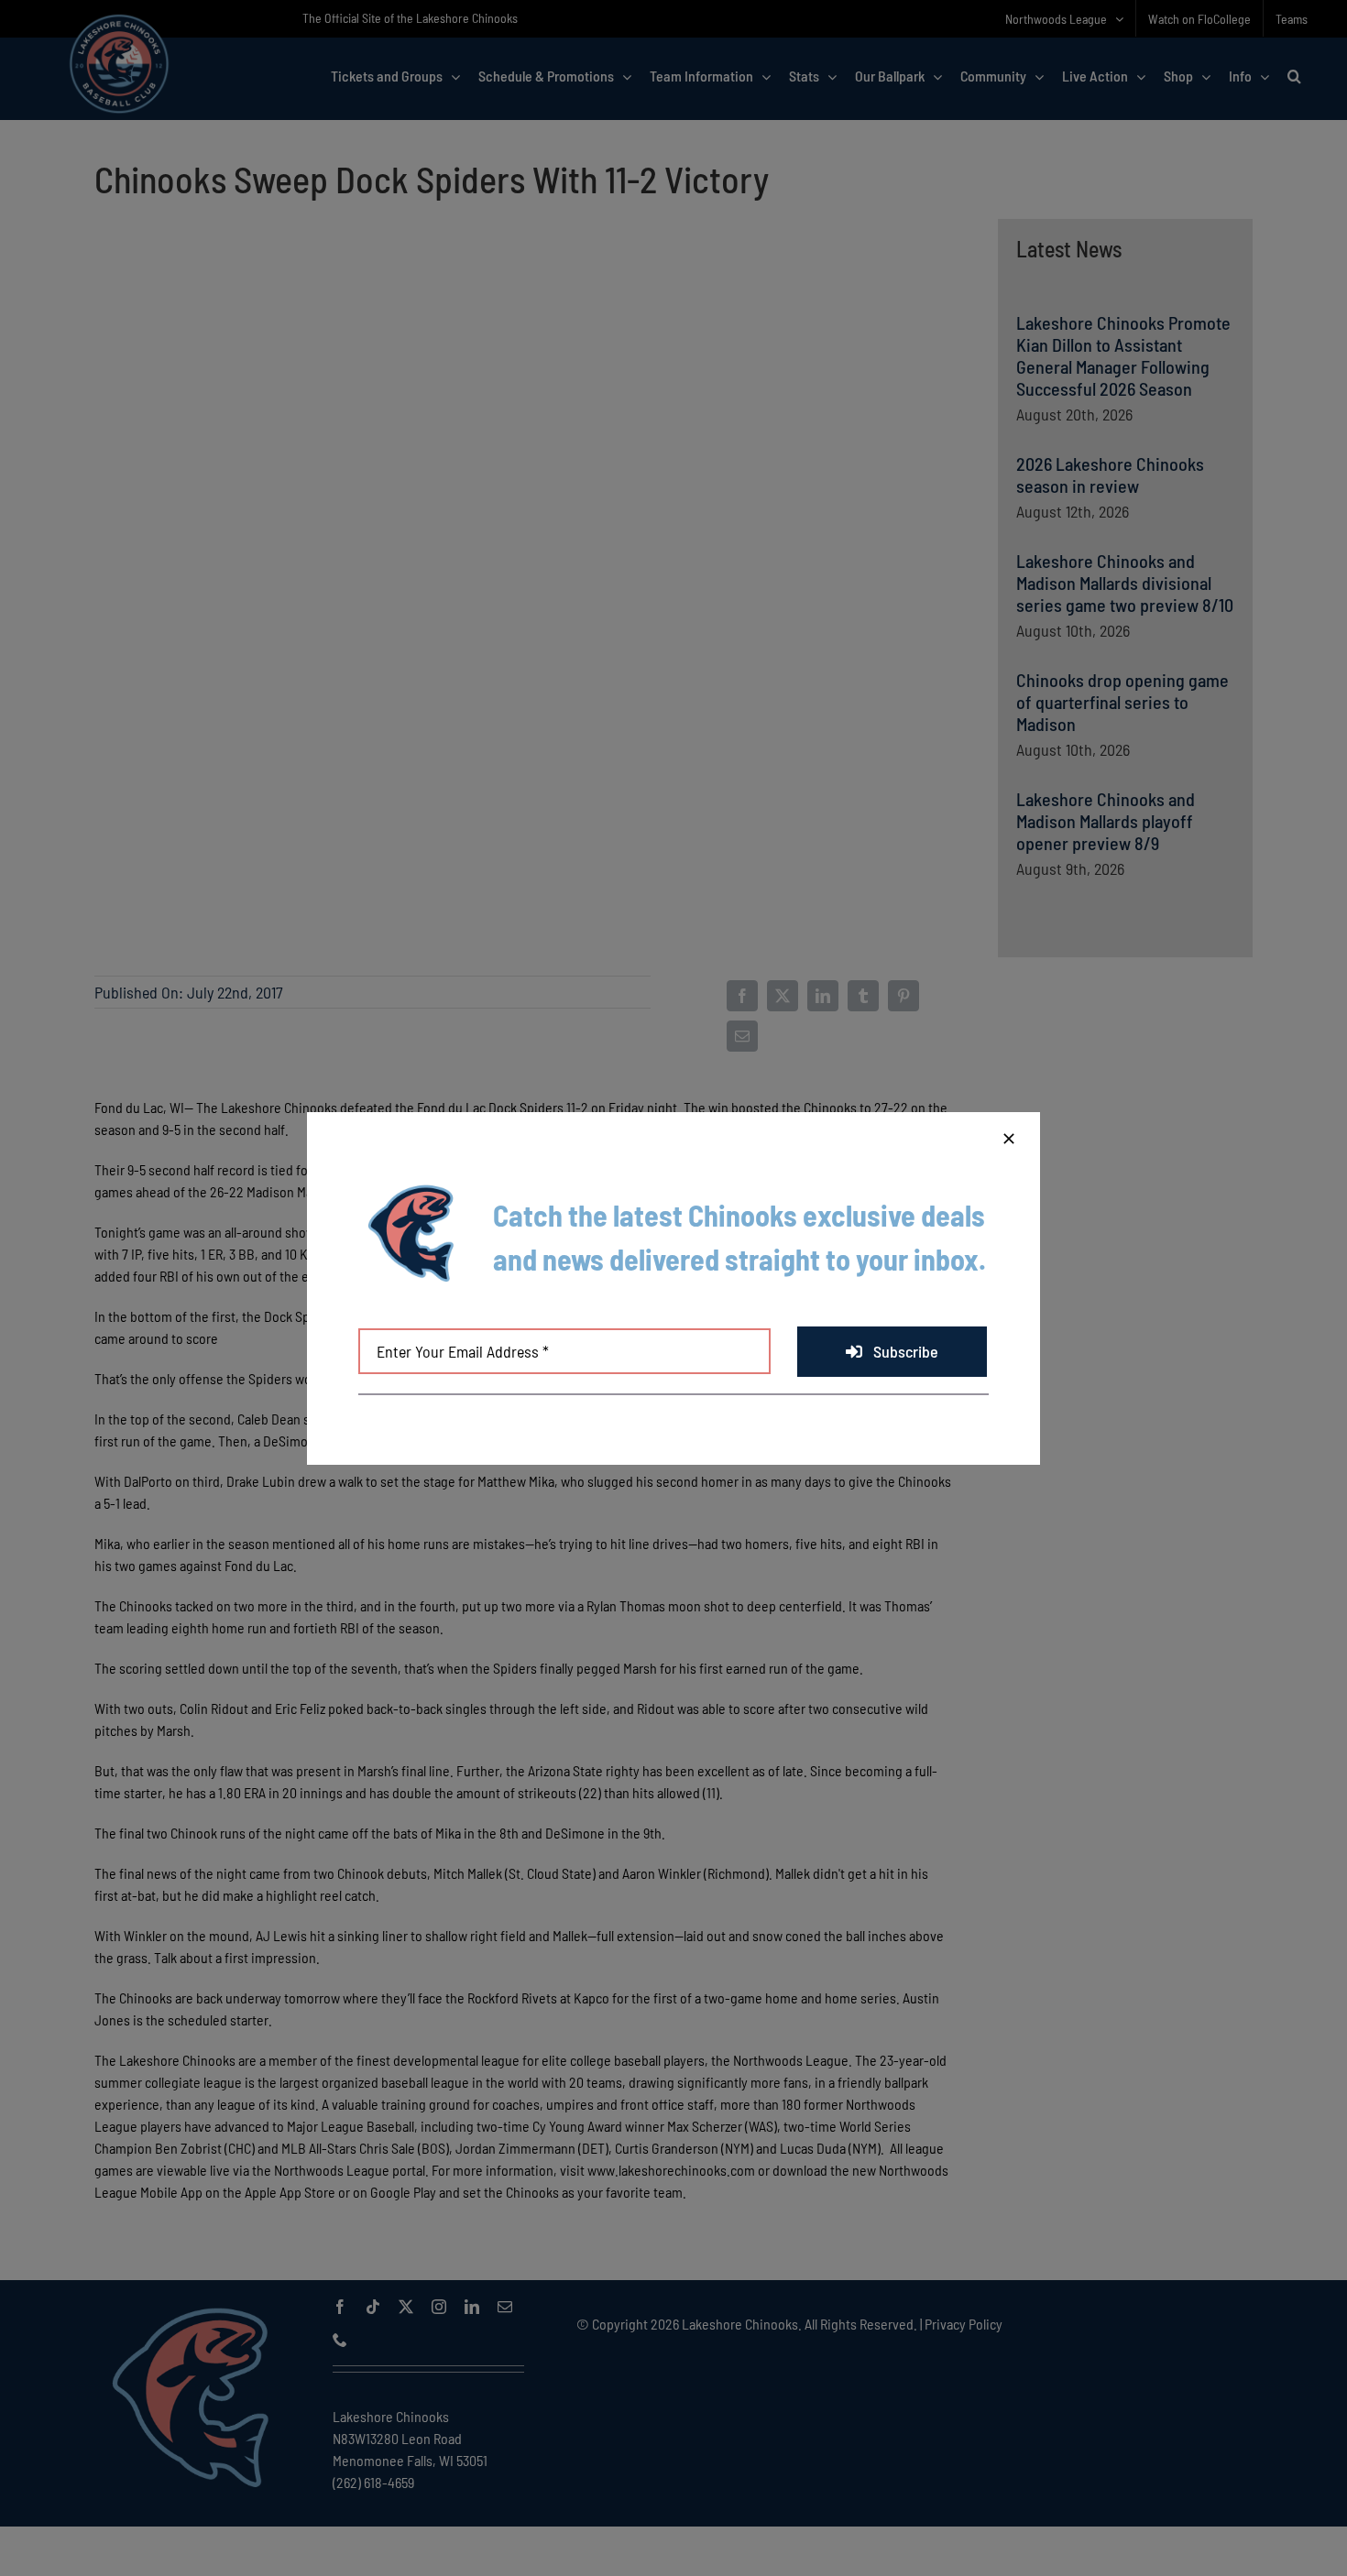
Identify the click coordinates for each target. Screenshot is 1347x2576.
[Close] (1009, 1139)
